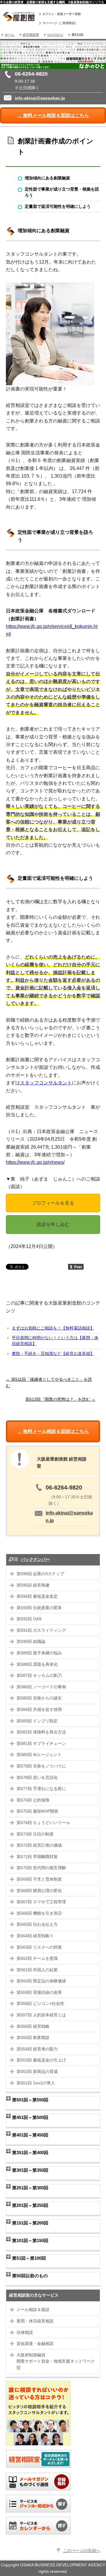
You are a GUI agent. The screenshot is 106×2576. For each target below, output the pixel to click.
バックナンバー (35, 1559)
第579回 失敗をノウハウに (41, 1766)
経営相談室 (31, 35)
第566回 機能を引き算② (39, 1913)
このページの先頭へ (82, 2551)
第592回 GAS (29, 1619)
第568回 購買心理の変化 (39, 1891)
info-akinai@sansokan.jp (40, 98)
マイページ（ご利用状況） (60, 23)
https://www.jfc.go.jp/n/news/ (35, 1162)
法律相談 (25, 2333)
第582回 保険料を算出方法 (41, 1732)
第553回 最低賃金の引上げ (41, 2060)
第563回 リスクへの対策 (39, 1947)
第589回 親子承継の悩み (39, 1653)
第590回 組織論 (31, 1642)
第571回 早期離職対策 (37, 1857)
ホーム (10, 35)
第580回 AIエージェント (39, 1755)
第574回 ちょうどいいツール (43, 1823)
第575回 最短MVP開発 (37, 1811)
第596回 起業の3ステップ (40, 1574)
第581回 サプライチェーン (41, 1744)
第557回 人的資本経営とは (41, 2015)
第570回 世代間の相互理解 (41, 1868)
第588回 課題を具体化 (37, 1664)
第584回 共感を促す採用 (39, 1710)
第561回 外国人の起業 (37, 1970)
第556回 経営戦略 (33, 2026)
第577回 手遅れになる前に (41, 1789)
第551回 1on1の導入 (36, 2083)
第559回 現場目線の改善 (39, 1992)
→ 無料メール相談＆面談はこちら (53, 115)
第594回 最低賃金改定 (37, 1596)
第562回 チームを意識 (37, 1958)
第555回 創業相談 (33, 2038)
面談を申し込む (53, 1224)
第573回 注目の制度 (35, 1834)
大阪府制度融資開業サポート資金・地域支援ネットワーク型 (56, 2361)
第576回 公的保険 (33, 1800)
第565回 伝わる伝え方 (37, 1924)
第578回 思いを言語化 (37, 1778)
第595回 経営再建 (33, 1585)
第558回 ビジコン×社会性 (40, 2004)
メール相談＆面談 (33, 2310)
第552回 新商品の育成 (37, 2072)
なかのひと (55, 35)
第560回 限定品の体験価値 (41, 1981)
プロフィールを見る (53, 1203)
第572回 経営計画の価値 (39, 1845)
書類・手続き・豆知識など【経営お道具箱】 (53, 1354)
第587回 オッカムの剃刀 (39, 1676)
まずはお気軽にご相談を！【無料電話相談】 (53, 1328)
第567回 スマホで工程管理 (41, 1902)
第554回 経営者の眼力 (37, 2049)
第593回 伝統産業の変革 (39, 1608)
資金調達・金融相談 (35, 2344)
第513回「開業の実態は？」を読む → (60, 1399)
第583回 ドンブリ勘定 (37, 1721)
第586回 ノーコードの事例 (41, 1687)
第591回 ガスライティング (41, 1630)
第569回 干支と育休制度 (39, 1879)
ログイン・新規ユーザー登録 (62, 14)
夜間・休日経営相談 (35, 2321)
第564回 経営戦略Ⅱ (35, 1936)
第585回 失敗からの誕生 (39, 1698)
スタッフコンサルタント (46, 1083)
